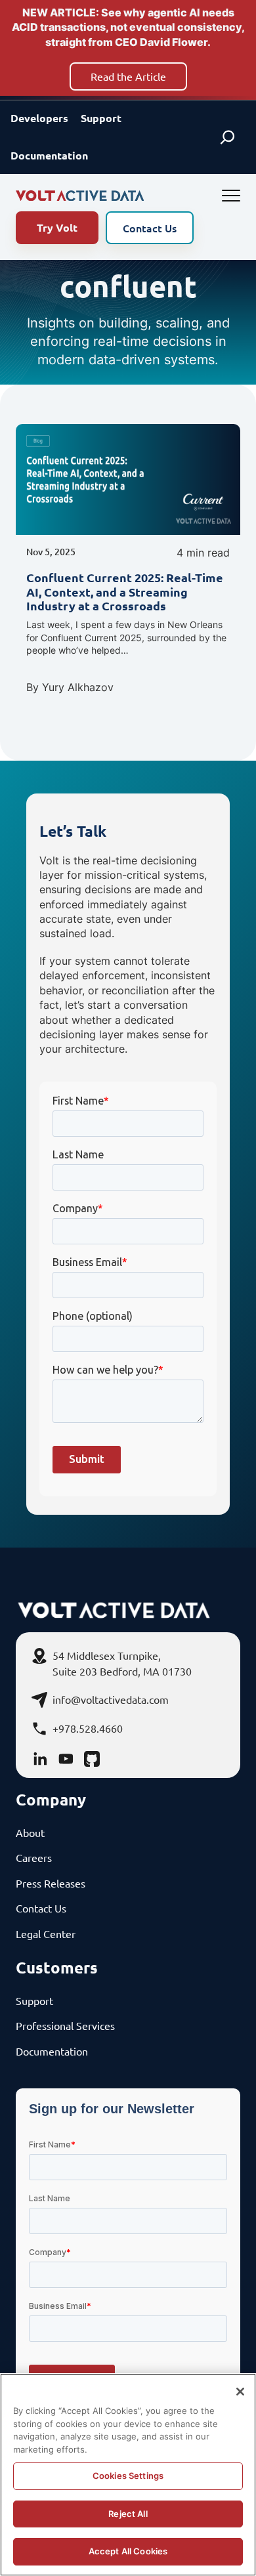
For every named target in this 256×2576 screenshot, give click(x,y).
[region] (128, 2475)
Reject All (128, 2514)
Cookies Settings (128, 2476)
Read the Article (128, 76)
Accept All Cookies (128, 2551)
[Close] (240, 2392)
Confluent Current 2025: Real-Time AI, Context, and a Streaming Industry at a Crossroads (125, 592)
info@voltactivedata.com (111, 1699)
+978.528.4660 (88, 1728)
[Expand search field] (227, 137)
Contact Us (150, 228)
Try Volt (57, 227)
